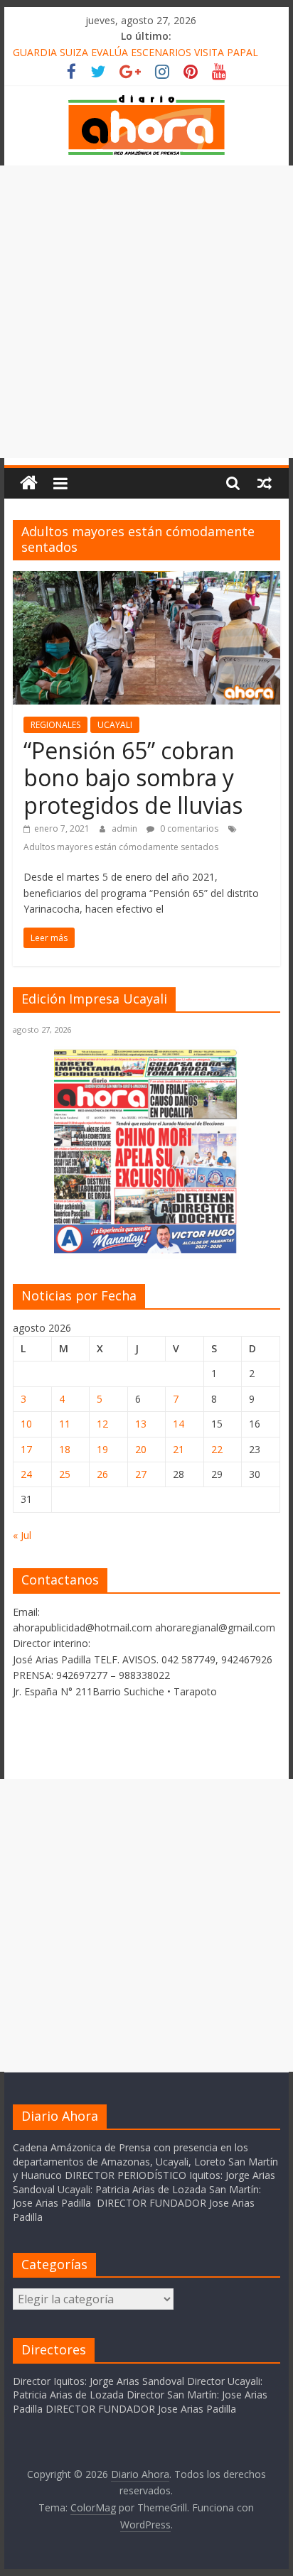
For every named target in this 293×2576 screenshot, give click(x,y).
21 (179, 1449)
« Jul (22, 1535)
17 (26, 1449)
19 (102, 1449)
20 (141, 1449)
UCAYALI (115, 725)
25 (65, 1474)
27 (141, 1474)
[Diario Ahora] (29, 483)
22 (217, 1449)
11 (65, 1424)
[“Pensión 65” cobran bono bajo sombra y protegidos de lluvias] (146, 580)
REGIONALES (55, 725)
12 (102, 1424)
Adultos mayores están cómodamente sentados (121, 847)
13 (141, 1424)
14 (179, 1424)
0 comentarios (188, 828)
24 (26, 1474)
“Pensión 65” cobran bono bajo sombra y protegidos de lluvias (133, 778)
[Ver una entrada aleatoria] (265, 483)
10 (26, 1424)
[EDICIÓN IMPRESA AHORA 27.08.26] (146, 1251)
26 (102, 1474)
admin (126, 828)
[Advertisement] (146, 312)
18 (65, 1449)
